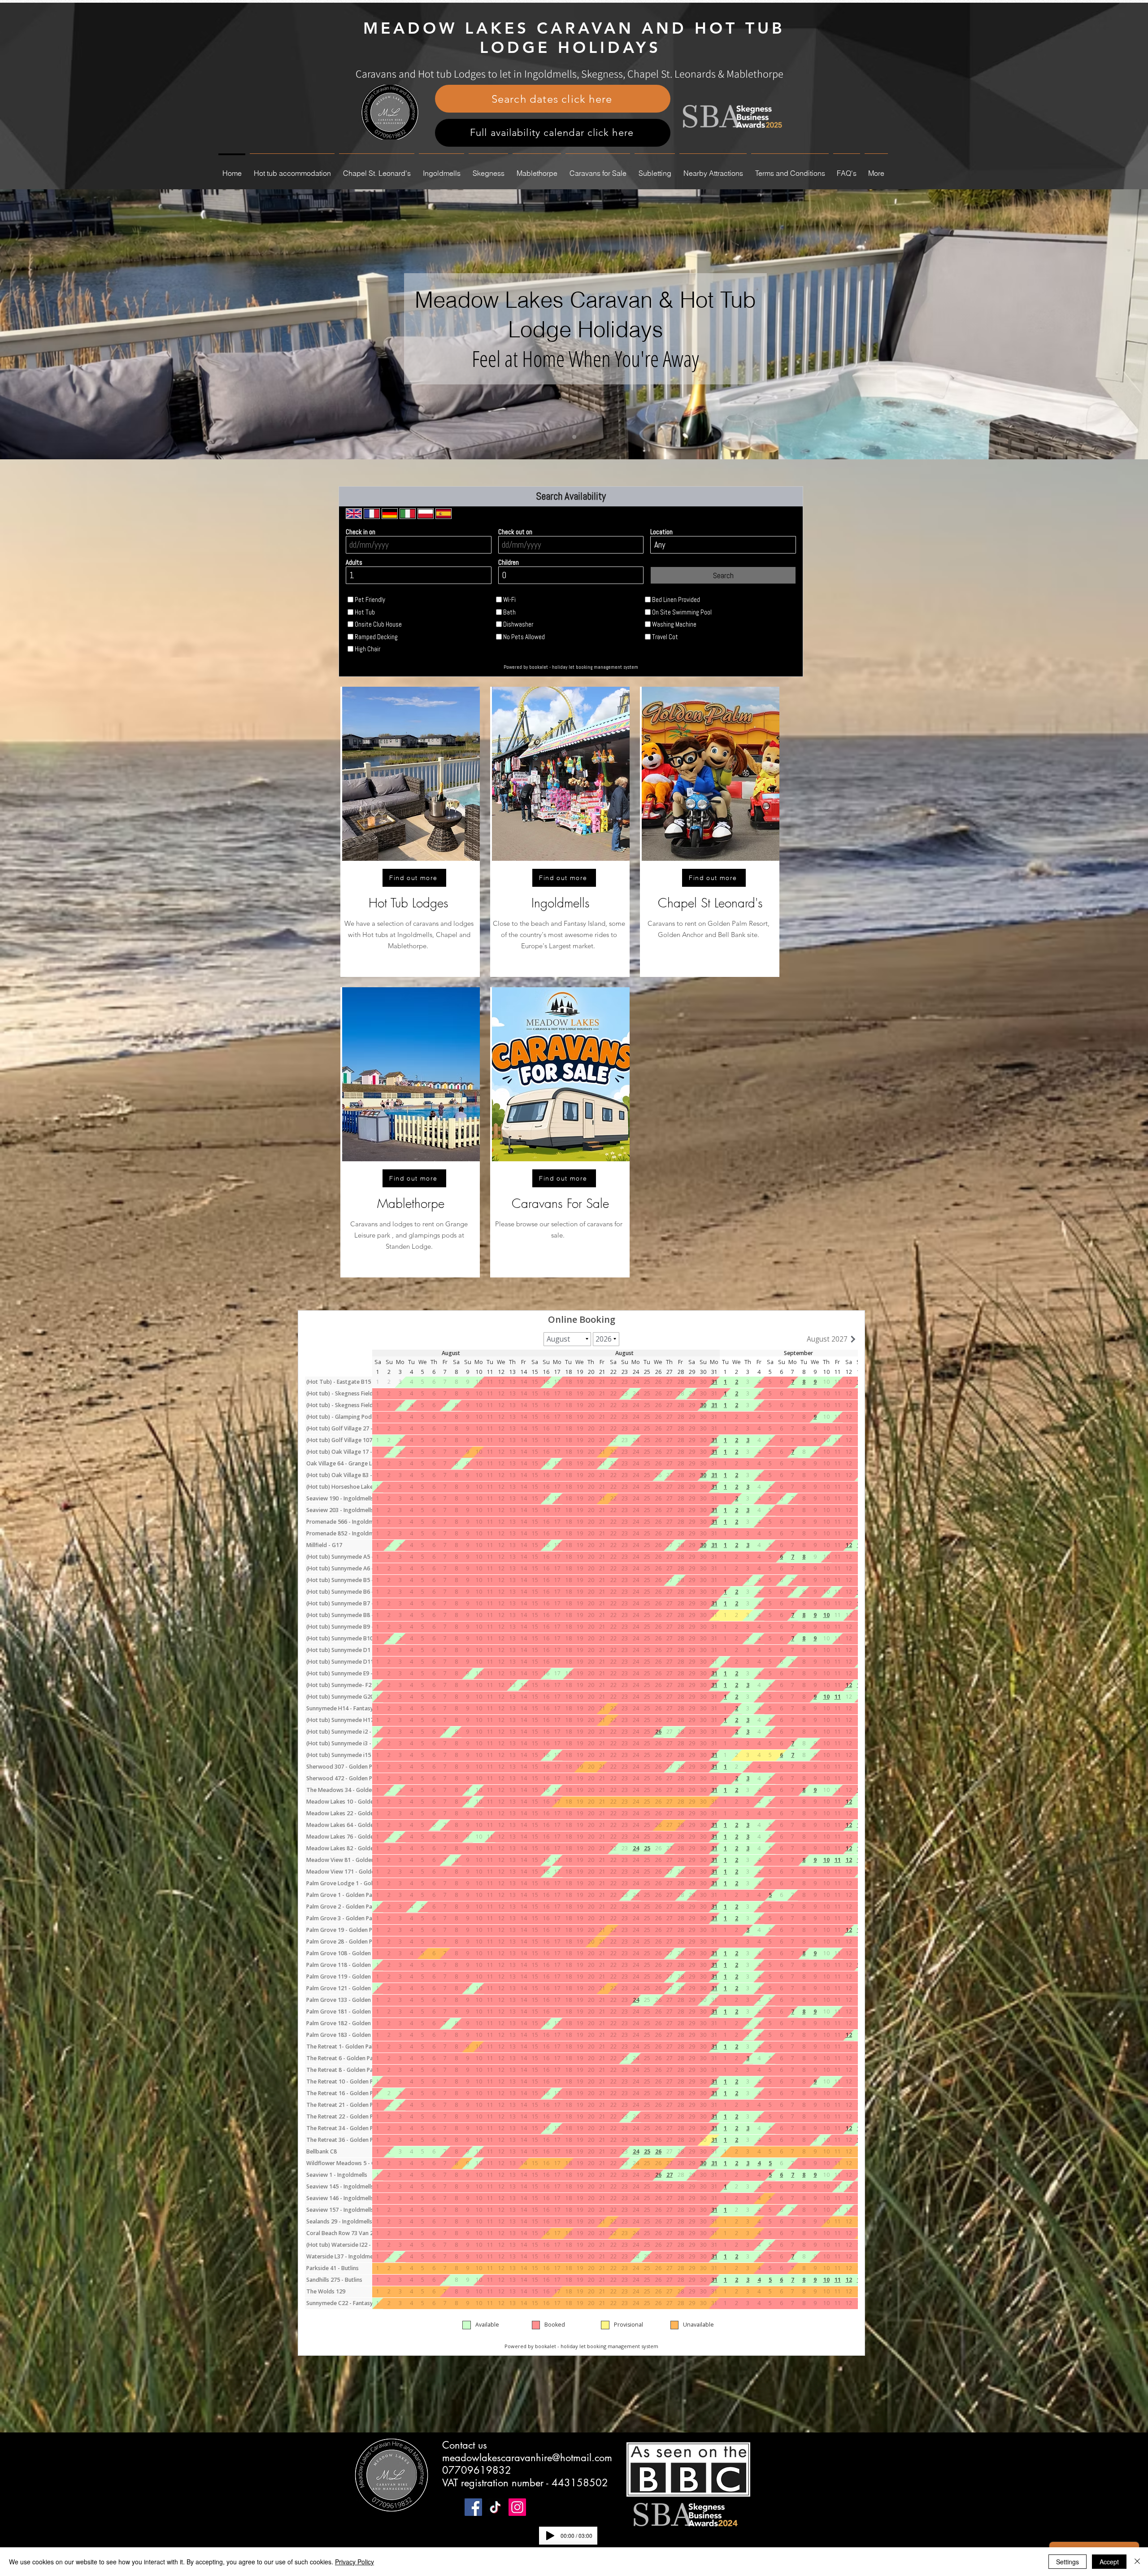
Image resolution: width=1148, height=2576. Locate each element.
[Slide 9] (574, 437)
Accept (1109, 2562)
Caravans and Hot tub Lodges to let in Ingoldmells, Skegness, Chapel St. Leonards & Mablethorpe (570, 74)
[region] (410, 832)
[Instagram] (517, 2507)
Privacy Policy (354, 2562)
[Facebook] (473, 2507)
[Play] (550, 2536)
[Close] (1137, 2562)
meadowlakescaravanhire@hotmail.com (527, 2458)
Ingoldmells (561, 903)
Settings (1068, 2562)
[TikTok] (495, 2507)
